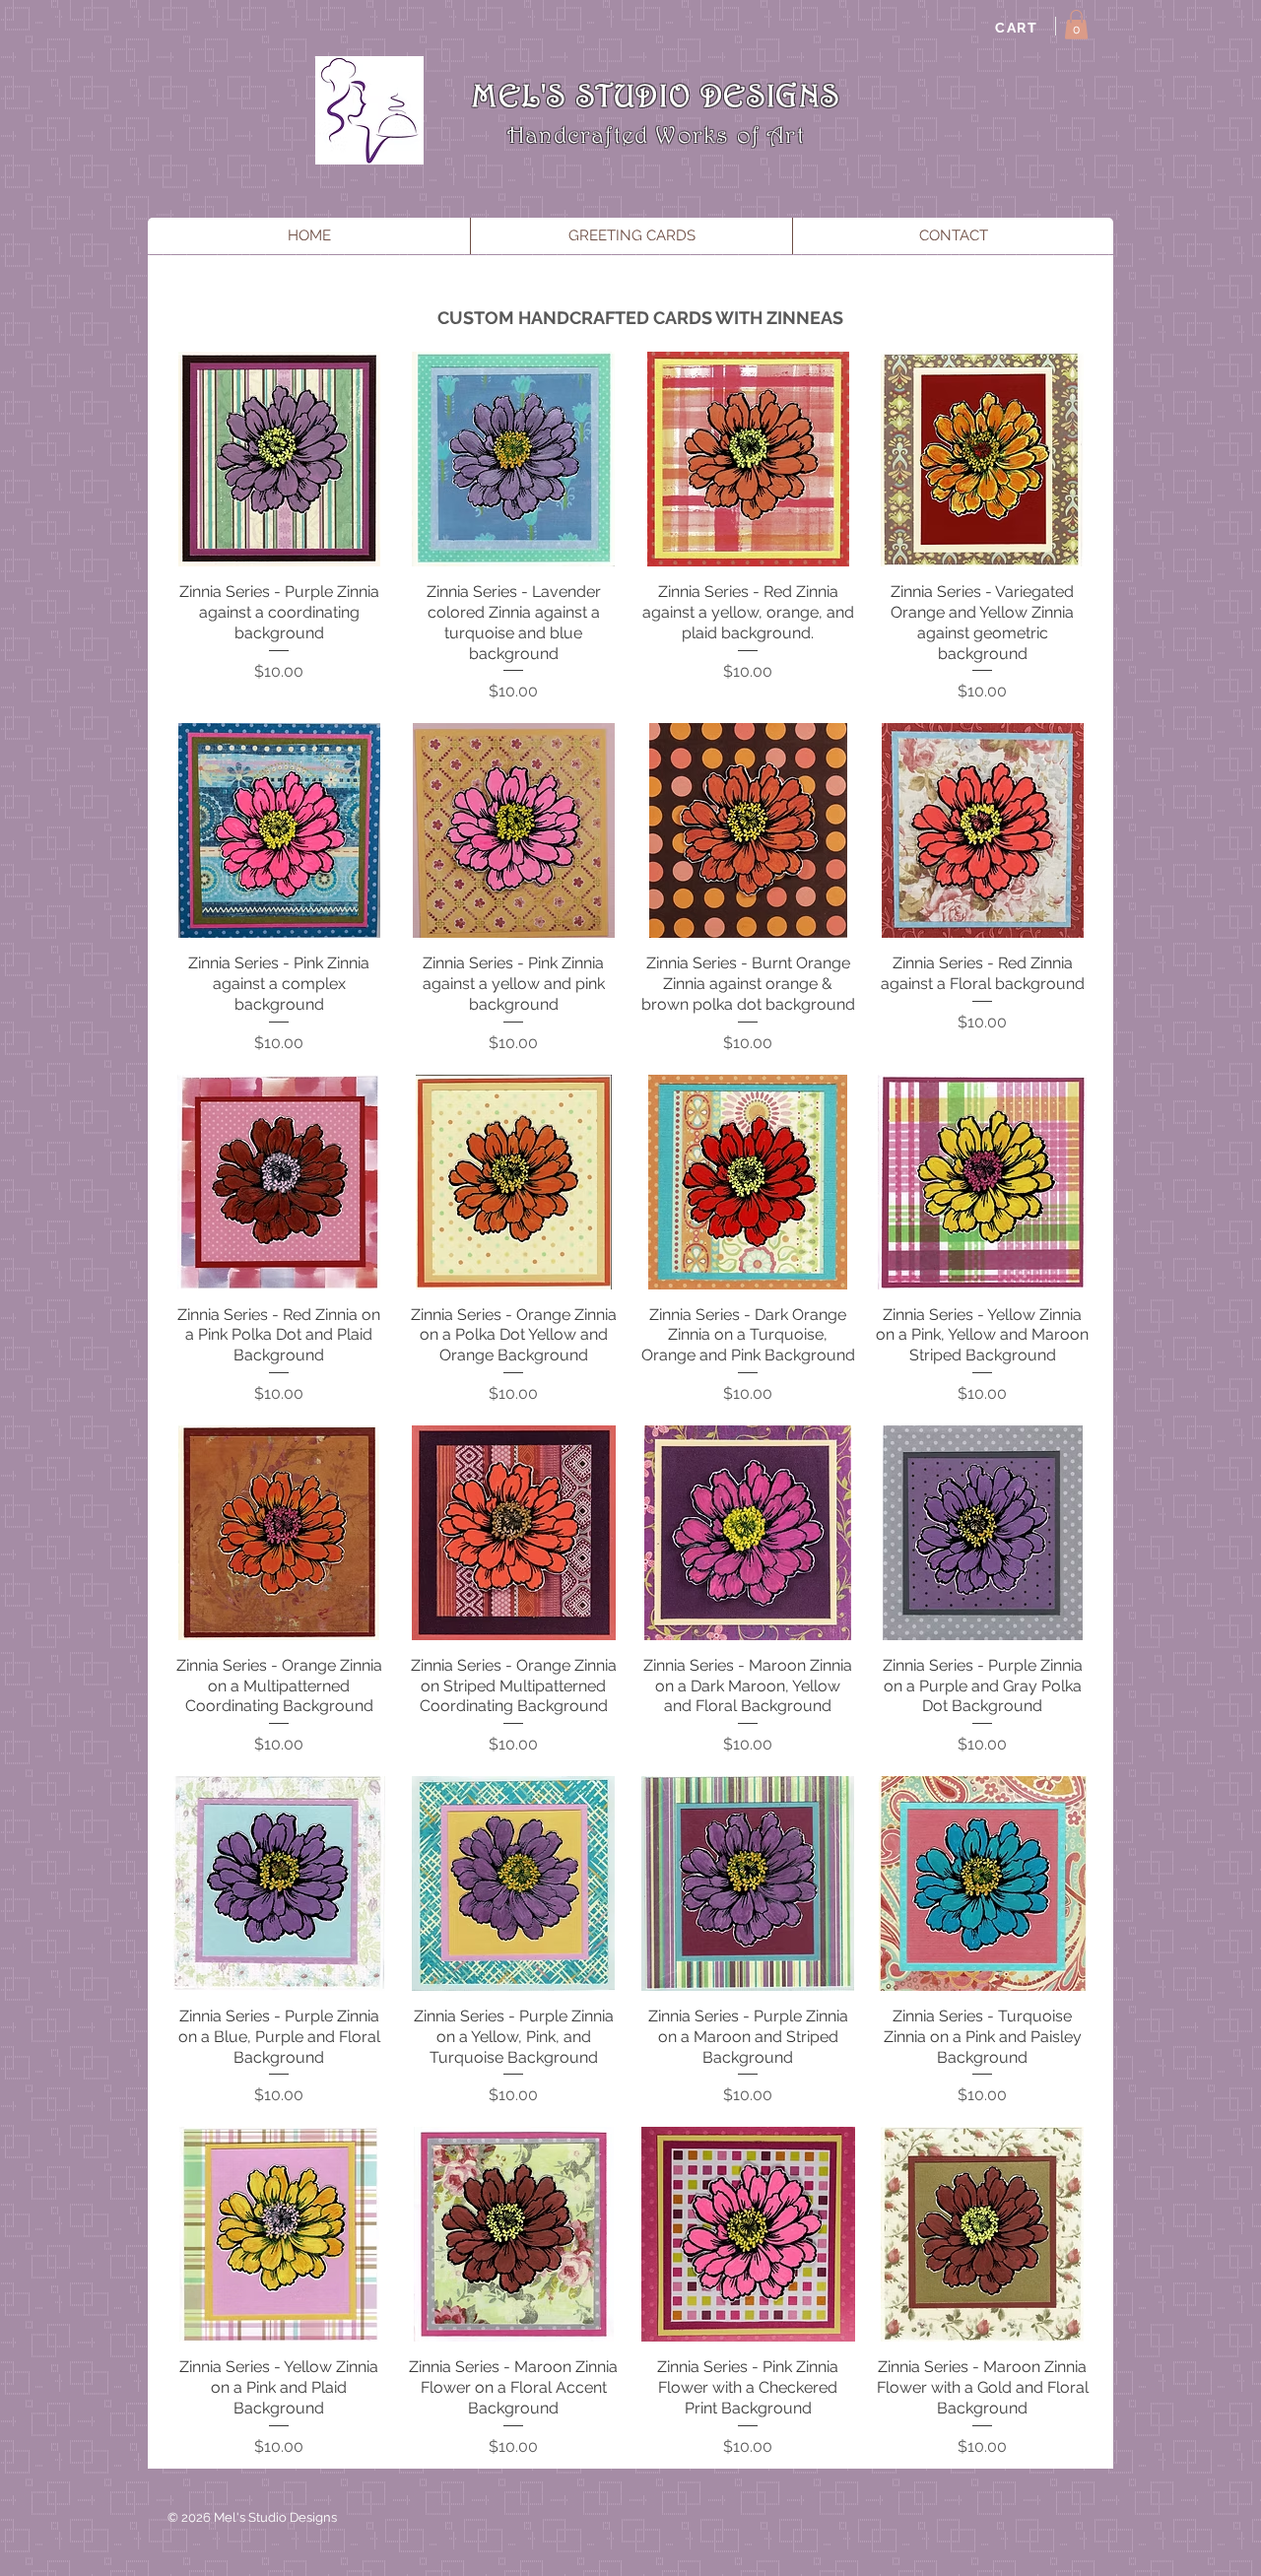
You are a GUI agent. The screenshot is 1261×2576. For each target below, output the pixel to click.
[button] (1076, 25)
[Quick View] (279, 459)
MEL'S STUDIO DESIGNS (656, 95)
